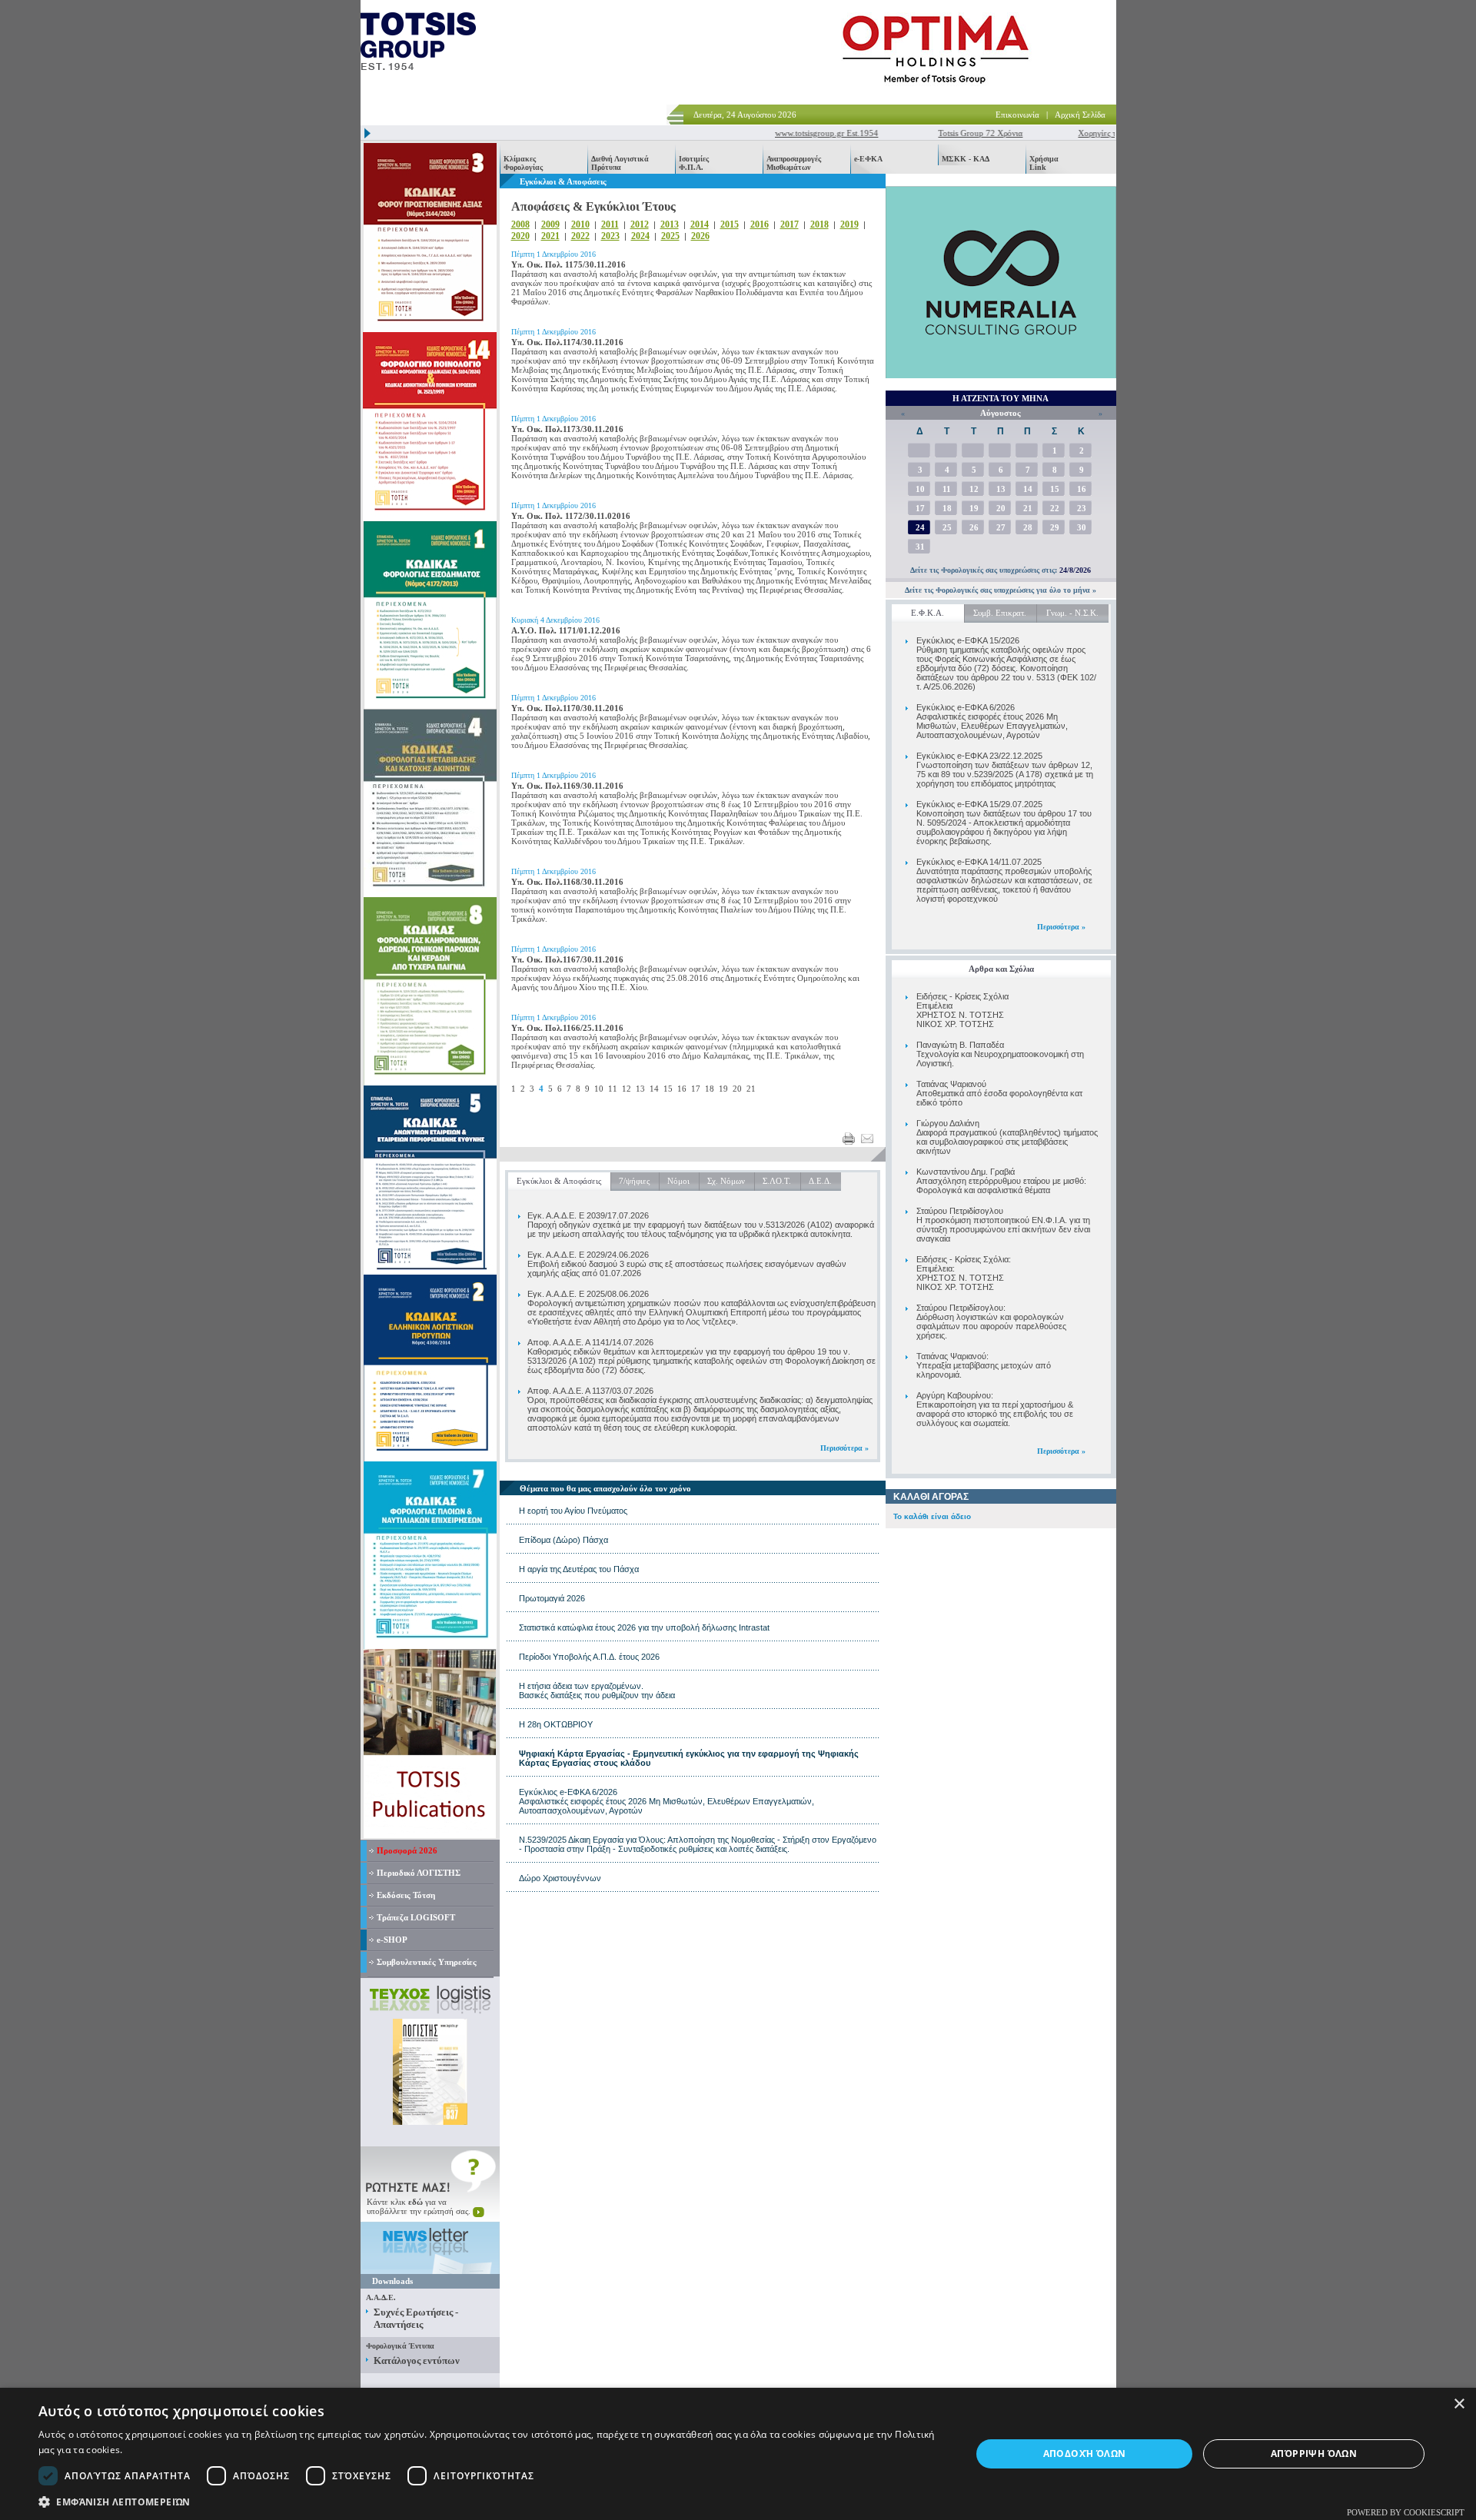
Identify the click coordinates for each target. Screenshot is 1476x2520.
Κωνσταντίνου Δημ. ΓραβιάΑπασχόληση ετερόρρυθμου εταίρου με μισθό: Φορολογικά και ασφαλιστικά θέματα (1001, 1181)
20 (737, 1089)
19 (723, 1089)
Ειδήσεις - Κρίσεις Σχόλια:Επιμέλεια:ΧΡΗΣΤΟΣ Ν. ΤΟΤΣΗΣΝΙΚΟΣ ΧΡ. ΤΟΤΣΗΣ (964, 1273)
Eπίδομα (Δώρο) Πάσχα (563, 1540)
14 (654, 1089)
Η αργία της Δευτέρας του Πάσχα (579, 1569)
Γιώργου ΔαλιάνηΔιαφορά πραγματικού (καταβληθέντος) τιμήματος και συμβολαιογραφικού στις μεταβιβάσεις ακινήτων (1007, 1137)
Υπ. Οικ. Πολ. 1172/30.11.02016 (571, 516)
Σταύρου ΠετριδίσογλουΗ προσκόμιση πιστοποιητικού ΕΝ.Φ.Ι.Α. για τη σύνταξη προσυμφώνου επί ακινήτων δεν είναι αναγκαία (1003, 1225)
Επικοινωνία (1017, 115)
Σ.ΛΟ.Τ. (777, 1181)
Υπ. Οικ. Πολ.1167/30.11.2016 (567, 959)
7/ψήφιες (634, 1181)
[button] (491, 2501)
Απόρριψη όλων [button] (1314, 2454)
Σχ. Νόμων (726, 1181)
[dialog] (738, 2454)
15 (668, 1089)
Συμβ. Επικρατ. (1000, 613)
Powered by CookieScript (1406, 2512)
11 (613, 1089)
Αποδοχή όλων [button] (1085, 2454)
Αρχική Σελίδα (1080, 115)
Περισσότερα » (1061, 927)
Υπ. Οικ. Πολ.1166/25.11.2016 (567, 1028)
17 (696, 1089)
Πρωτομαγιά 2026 (552, 1598)
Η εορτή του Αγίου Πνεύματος (573, 1511)
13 (640, 1089)
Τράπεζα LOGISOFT (416, 1917)
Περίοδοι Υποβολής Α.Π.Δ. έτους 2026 (589, 1657)
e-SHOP (392, 1940)
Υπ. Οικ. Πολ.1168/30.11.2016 (567, 882)
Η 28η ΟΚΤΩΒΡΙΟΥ (556, 1724)
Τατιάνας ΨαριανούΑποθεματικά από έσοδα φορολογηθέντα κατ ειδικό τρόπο (999, 1093)
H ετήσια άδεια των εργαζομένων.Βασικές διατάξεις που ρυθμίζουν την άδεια (597, 1691)
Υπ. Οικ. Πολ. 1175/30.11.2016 (568, 264)
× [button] (1459, 2404)
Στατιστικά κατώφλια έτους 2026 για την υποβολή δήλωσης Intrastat (644, 1627)
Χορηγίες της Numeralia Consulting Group (1112, 133)
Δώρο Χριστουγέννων (560, 1878)
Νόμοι (678, 1181)
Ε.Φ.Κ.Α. (927, 613)
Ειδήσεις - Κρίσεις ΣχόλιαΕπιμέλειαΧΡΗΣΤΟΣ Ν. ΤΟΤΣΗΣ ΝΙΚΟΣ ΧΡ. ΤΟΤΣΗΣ (962, 1010)
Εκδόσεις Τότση (406, 1895)
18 (710, 1089)
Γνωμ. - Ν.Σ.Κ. (1072, 613)
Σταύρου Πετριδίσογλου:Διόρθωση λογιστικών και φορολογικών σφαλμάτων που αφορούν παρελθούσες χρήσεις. (991, 1322)
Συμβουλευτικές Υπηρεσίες (427, 1962)
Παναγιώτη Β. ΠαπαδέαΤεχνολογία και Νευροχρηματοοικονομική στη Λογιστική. (1000, 1054)
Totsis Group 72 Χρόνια (939, 133)
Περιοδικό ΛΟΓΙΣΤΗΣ (419, 1873)
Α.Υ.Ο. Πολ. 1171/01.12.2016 (566, 630)
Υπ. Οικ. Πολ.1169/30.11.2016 (567, 786)
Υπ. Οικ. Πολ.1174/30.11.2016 (567, 342)
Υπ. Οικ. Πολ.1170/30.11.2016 (567, 708)
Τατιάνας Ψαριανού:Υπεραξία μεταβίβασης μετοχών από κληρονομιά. (984, 1365)
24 (920, 527)
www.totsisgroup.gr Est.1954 (786, 133)
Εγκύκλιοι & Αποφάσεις (559, 1181)
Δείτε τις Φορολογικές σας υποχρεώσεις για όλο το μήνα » (1001, 590)
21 (751, 1089)
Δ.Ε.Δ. (820, 1181)
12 (627, 1089)
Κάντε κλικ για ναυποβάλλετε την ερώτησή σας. (420, 2206)
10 (599, 1089)
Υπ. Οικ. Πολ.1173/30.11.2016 (567, 429)
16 (682, 1089)
